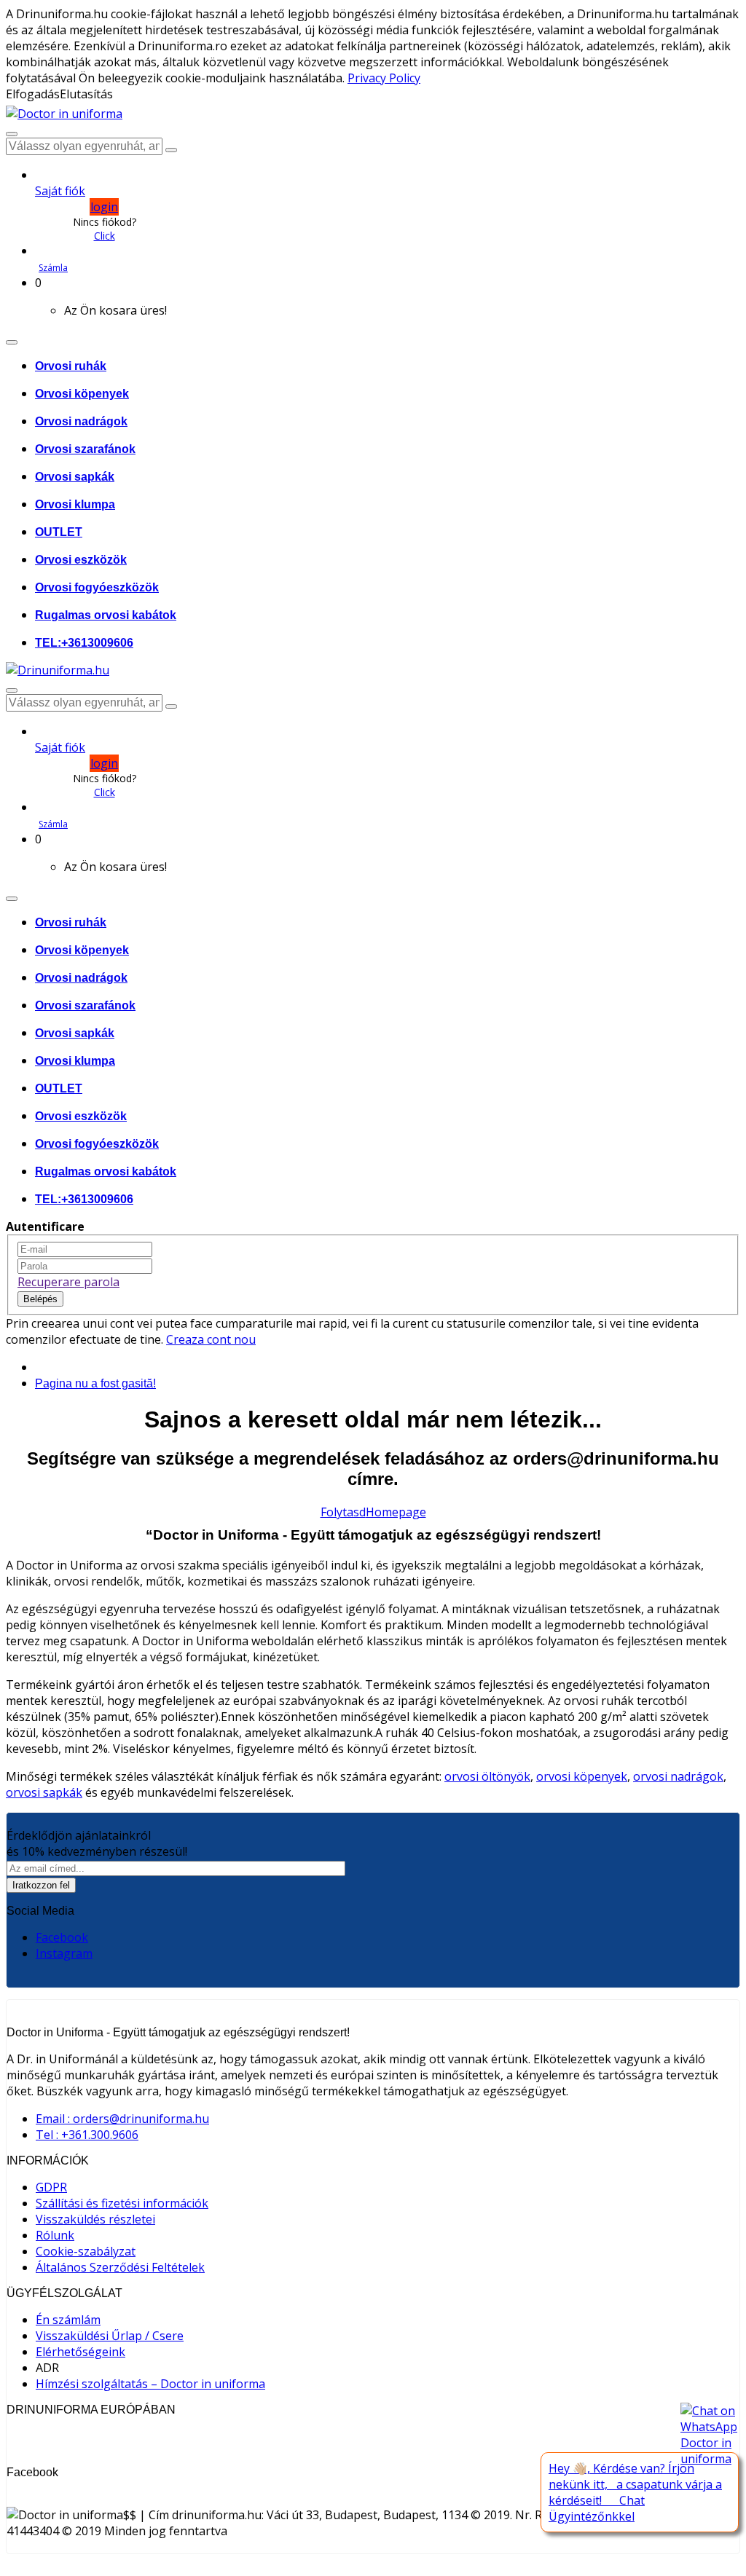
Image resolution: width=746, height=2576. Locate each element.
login (104, 207)
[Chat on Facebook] (710, 2435)
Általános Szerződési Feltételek (120, 2267)
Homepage (396, 1512)
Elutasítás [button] (86, 94)
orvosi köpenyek (582, 1776)
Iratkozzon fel (41, 1885)
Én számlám (68, 2320)
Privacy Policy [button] (384, 78)
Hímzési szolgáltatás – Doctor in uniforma (150, 2384)
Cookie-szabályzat (86, 2251)
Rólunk (55, 2235)
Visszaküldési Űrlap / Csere (110, 2336)
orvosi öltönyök (487, 1776)
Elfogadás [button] (33, 94)
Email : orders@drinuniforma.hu (122, 2119)
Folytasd (343, 1512)
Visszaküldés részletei (95, 2219)
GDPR (51, 2187)
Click (105, 236)
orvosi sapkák (44, 1792)
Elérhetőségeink (81, 2352)
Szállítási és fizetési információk (122, 2203)
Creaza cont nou (211, 1339)
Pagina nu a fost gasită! (95, 1383)
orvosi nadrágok (678, 1776)
